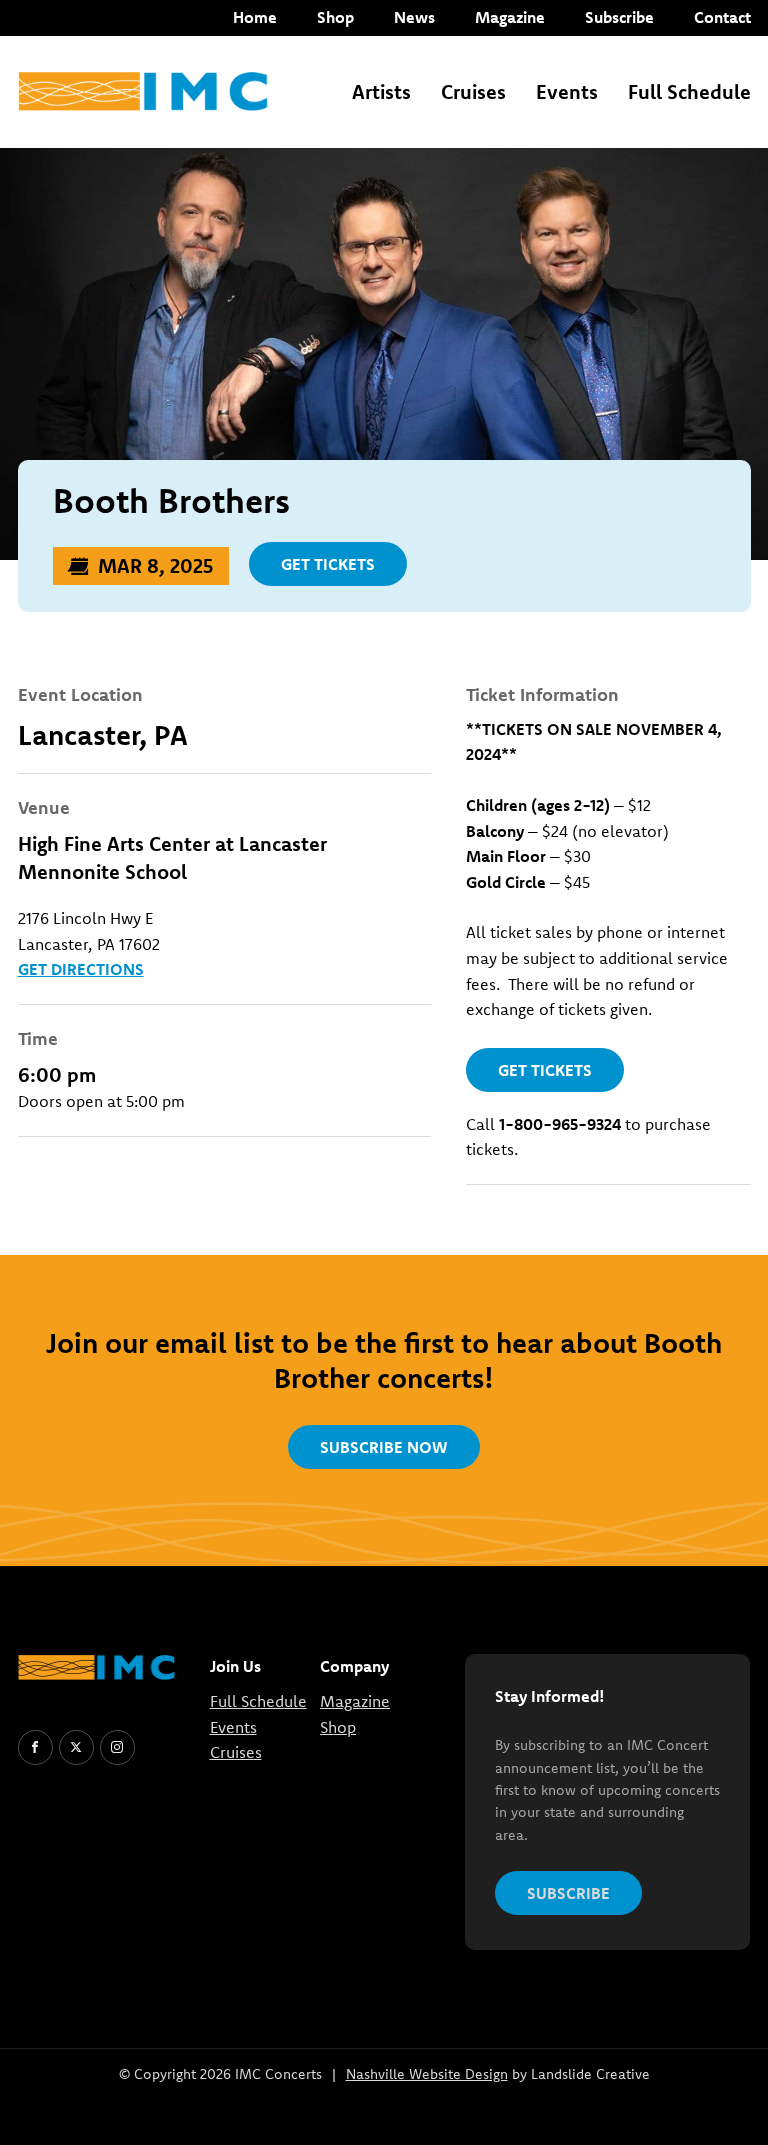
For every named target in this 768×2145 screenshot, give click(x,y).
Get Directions (81, 969)
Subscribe (619, 17)
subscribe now (384, 1447)
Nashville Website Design (427, 2074)
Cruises (473, 91)
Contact (722, 17)
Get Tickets (328, 564)
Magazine (510, 17)
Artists (381, 91)
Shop (335, 17)
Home (255, 17)
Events (567, 91)
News (414, 17)
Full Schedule (689, 91)
